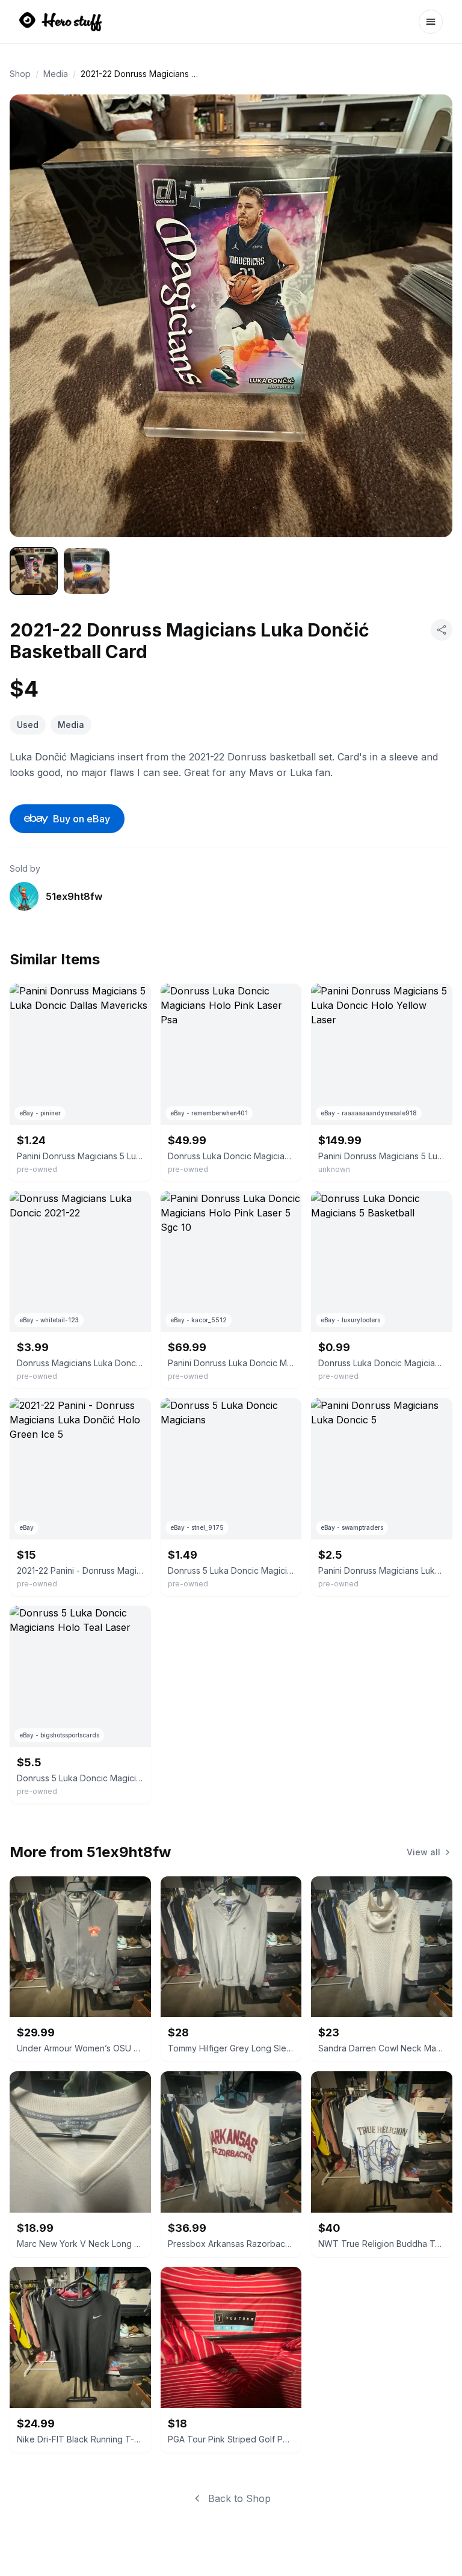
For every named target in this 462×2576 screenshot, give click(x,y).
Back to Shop (239, 2498)
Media (56, 74)
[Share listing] (442, 630)
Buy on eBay (82, 819)
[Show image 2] (87, 571)
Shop (20, 74)
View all (423, 1852)
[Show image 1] (34, 571)
